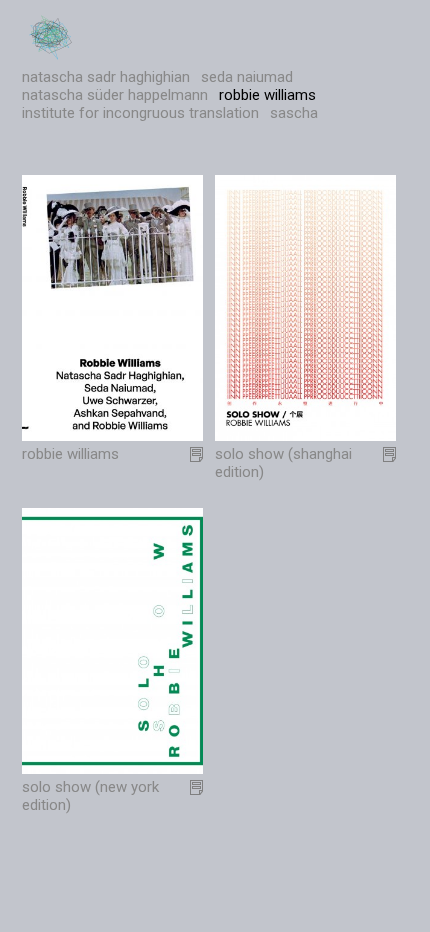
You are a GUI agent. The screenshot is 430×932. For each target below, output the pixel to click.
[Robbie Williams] (113, 436)
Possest (52, 37)
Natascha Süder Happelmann (115, 95)
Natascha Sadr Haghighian (106, 77)
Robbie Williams (267, 95)
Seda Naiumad (247, 77)
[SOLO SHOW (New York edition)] (113, 769)
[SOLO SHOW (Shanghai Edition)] (306, 436)
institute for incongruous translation (140, 113)
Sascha (294, 113)
